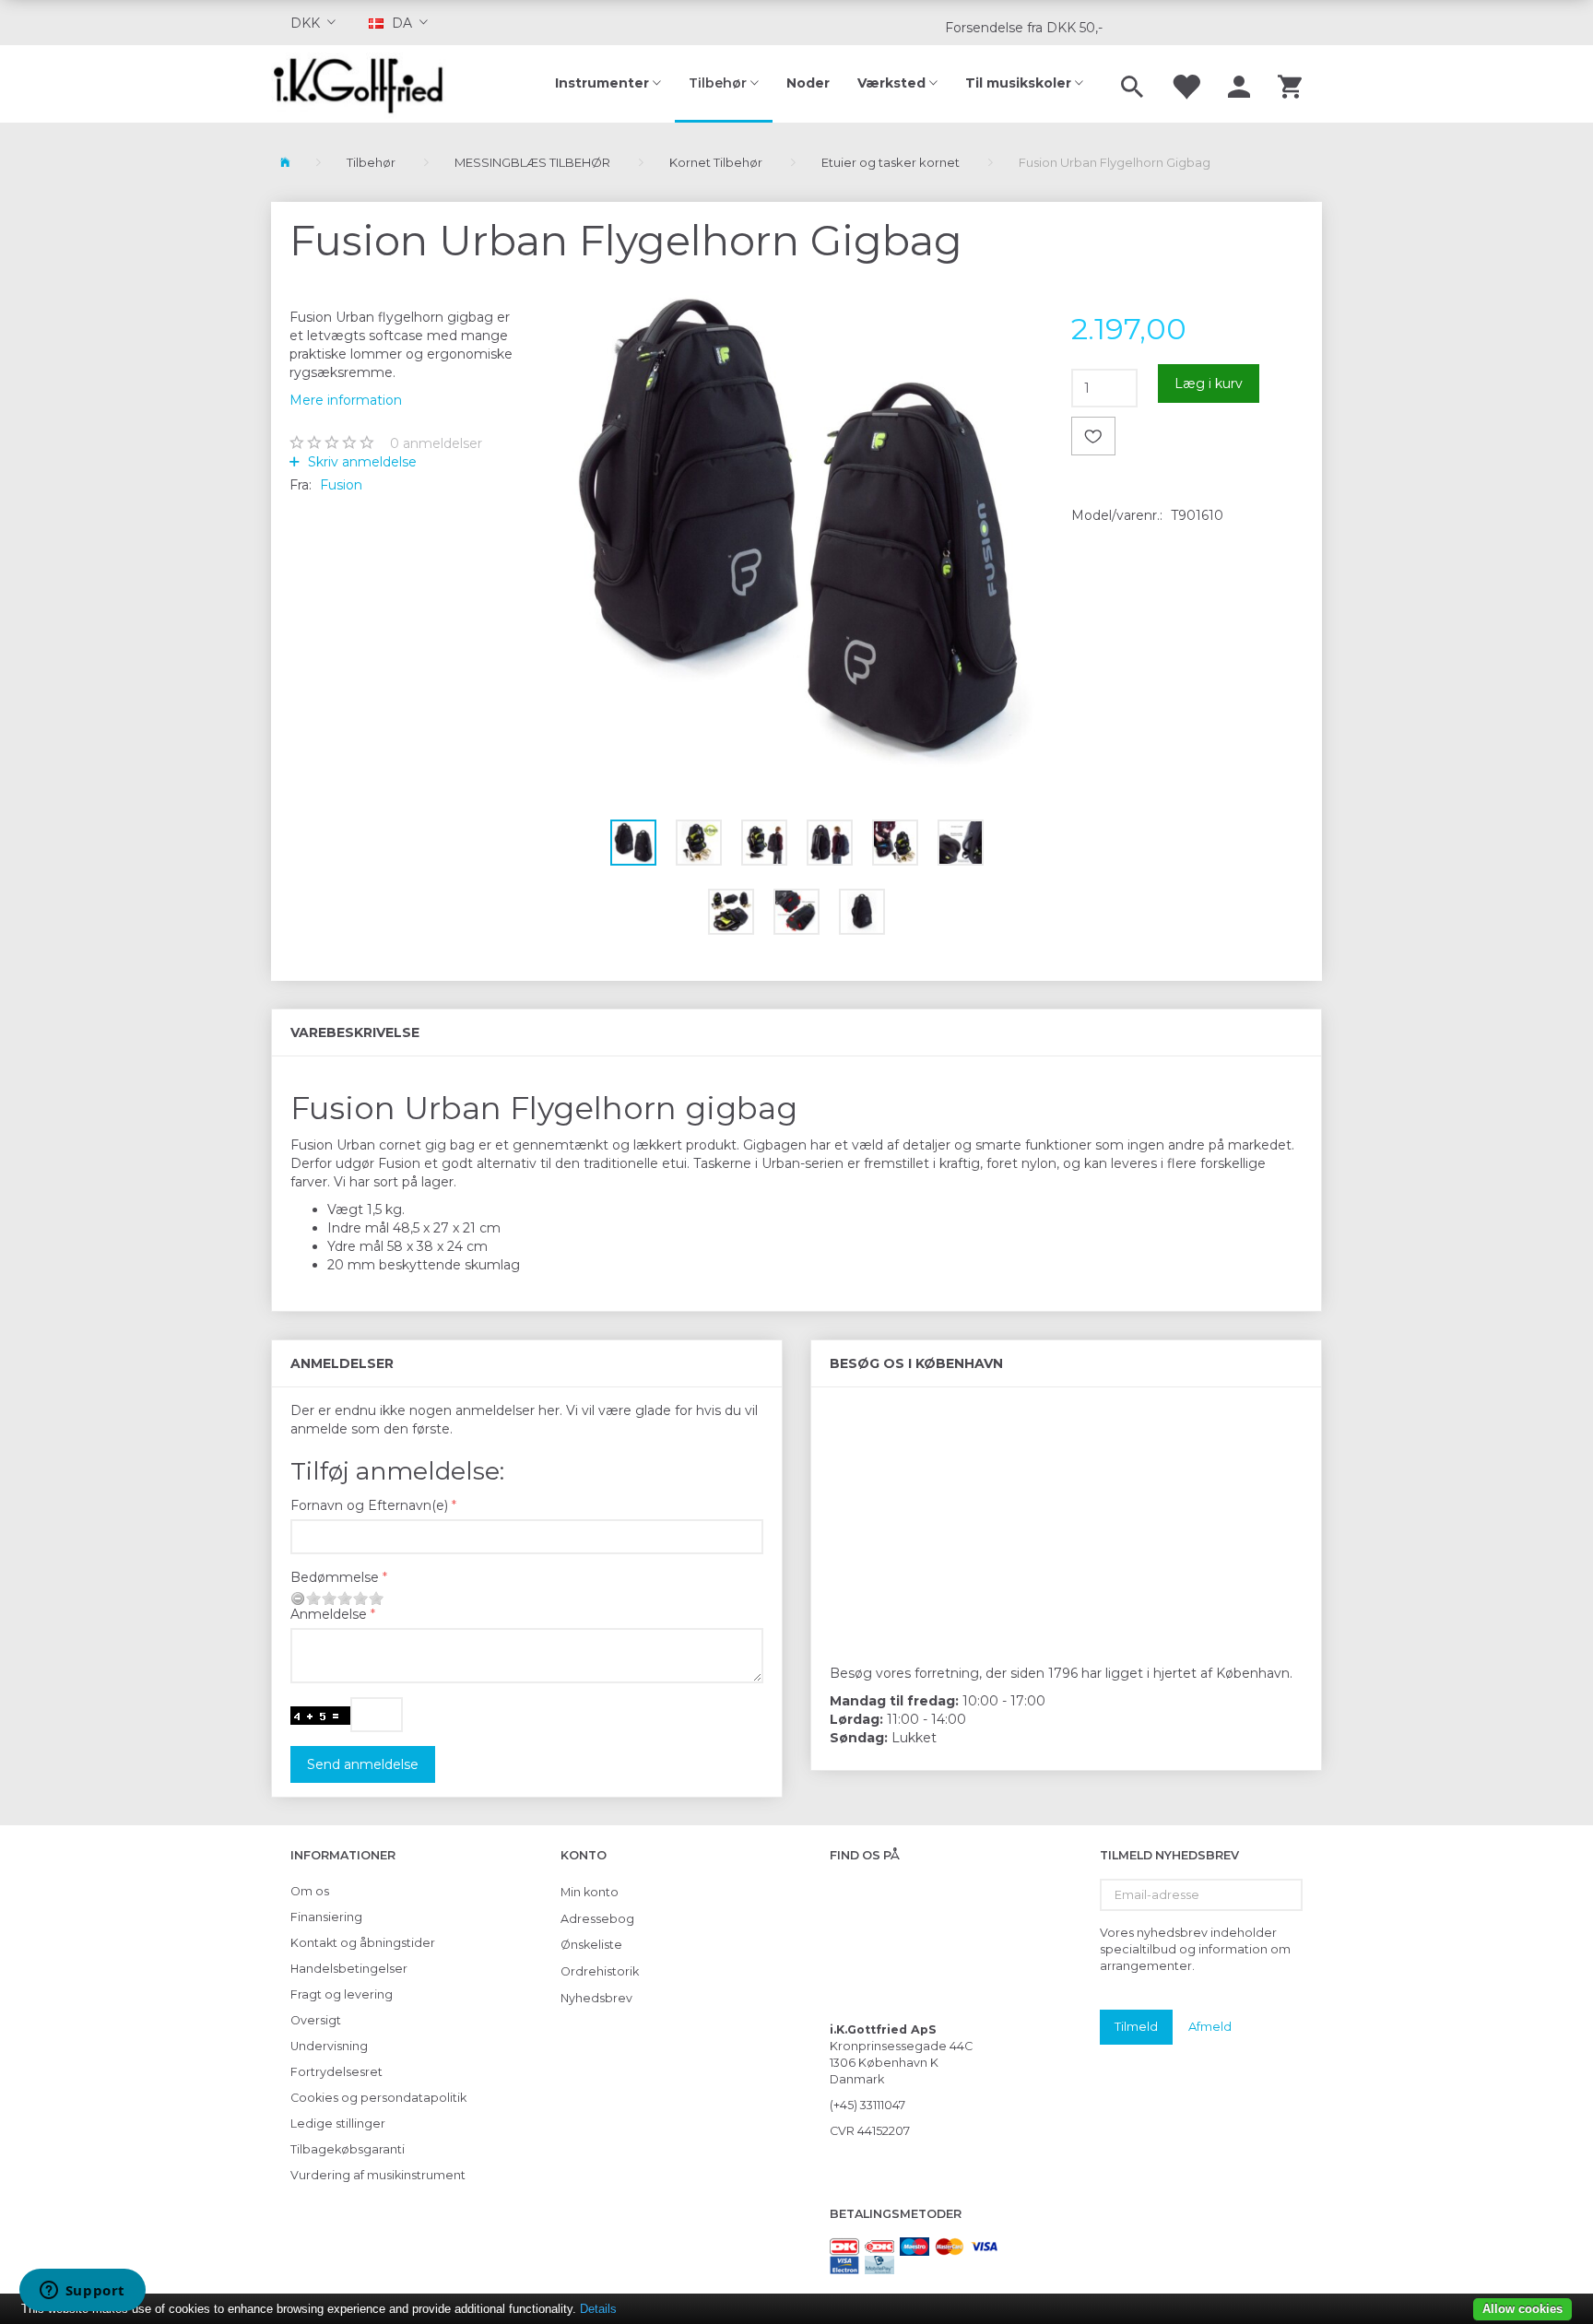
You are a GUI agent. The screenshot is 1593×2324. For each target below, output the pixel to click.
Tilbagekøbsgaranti (348, 2149)
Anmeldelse (329, 1614)
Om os (310, 1891)
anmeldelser (436, 443)
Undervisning (329, 2046)
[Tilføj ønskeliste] (1093, 436)
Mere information (346, 400)
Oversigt (316, 2020)
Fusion (341, 485)
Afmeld (1210, 2026)
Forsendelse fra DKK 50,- (1024, 28)
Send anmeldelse (363, 1764)
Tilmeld (1136, 2026)
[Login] (1239, 84)
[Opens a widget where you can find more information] (82, 2292)
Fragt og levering (342, 1994)
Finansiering (326, 1917)
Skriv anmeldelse (360, 462)
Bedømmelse (335, 1577)
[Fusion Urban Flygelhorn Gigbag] (797, 527)
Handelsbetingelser (349, 1969)
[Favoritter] (1186, 84)
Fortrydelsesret (336, 2072)
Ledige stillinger (338, 2123)
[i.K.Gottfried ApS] (366, 84)
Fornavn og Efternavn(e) (369, 1505)
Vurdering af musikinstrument (378, 2175)
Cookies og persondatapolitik (378, 2098)
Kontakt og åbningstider (363, 1943)
